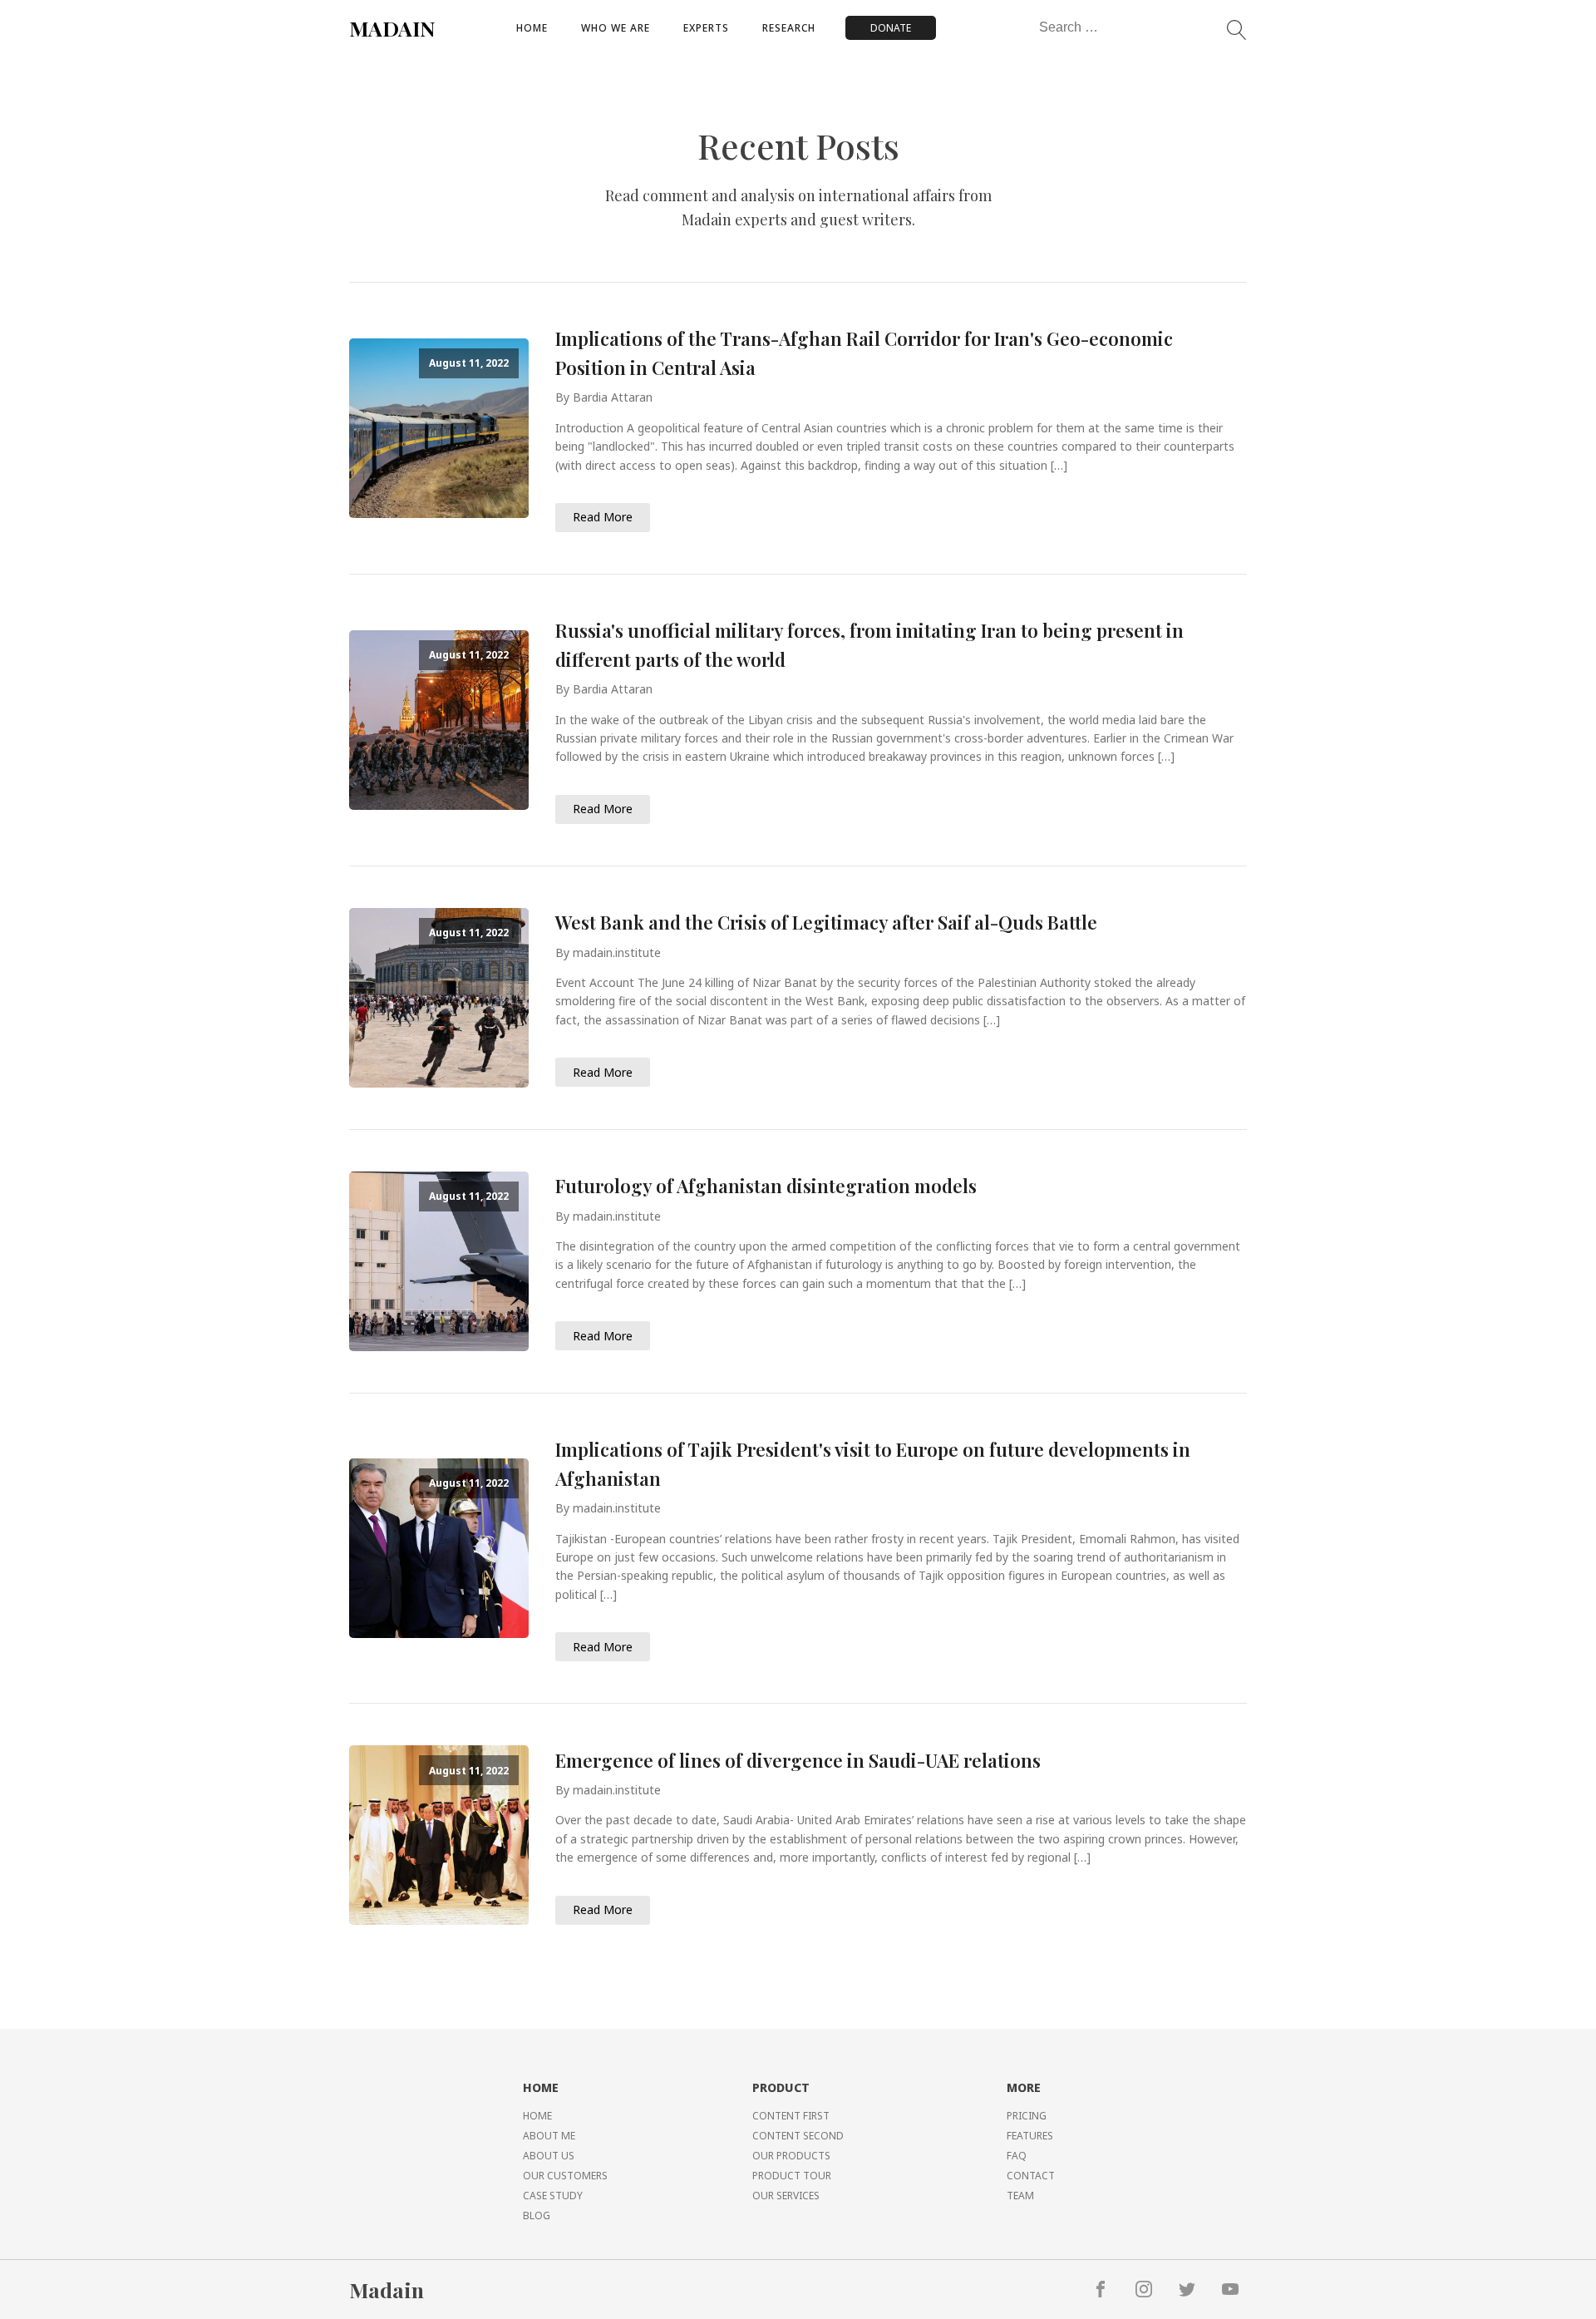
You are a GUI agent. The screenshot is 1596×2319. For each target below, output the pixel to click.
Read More (603, 517)
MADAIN (392, 28)
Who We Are (616, 28)
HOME (537, 2116)
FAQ (1017, 2156)
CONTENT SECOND (798, 2136)
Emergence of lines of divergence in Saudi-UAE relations (798, 1760)
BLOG (537, 2215)
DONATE (891, 28)
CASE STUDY (553, 2196)
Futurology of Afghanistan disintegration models (766, 1186)
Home (532, 28)
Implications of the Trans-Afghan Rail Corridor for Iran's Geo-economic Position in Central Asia (864, 353)
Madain (387, 2289)
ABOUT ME (549, 2136)
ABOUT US (549, 2156)
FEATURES (1030, 2136)
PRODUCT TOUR (792, 2176)
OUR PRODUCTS (791, 2156)
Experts (706, 28)
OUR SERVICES (786, 2196)
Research (789, 28)
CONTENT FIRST (791, 2116)
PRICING (1027, 2116)
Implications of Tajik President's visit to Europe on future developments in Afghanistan (873, 1464)
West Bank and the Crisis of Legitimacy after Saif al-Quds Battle (826, 922)
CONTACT (1031, 2176)
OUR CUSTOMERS (565, 2176)
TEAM (1020, 2196)
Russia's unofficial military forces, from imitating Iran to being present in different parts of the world (869, 645)
